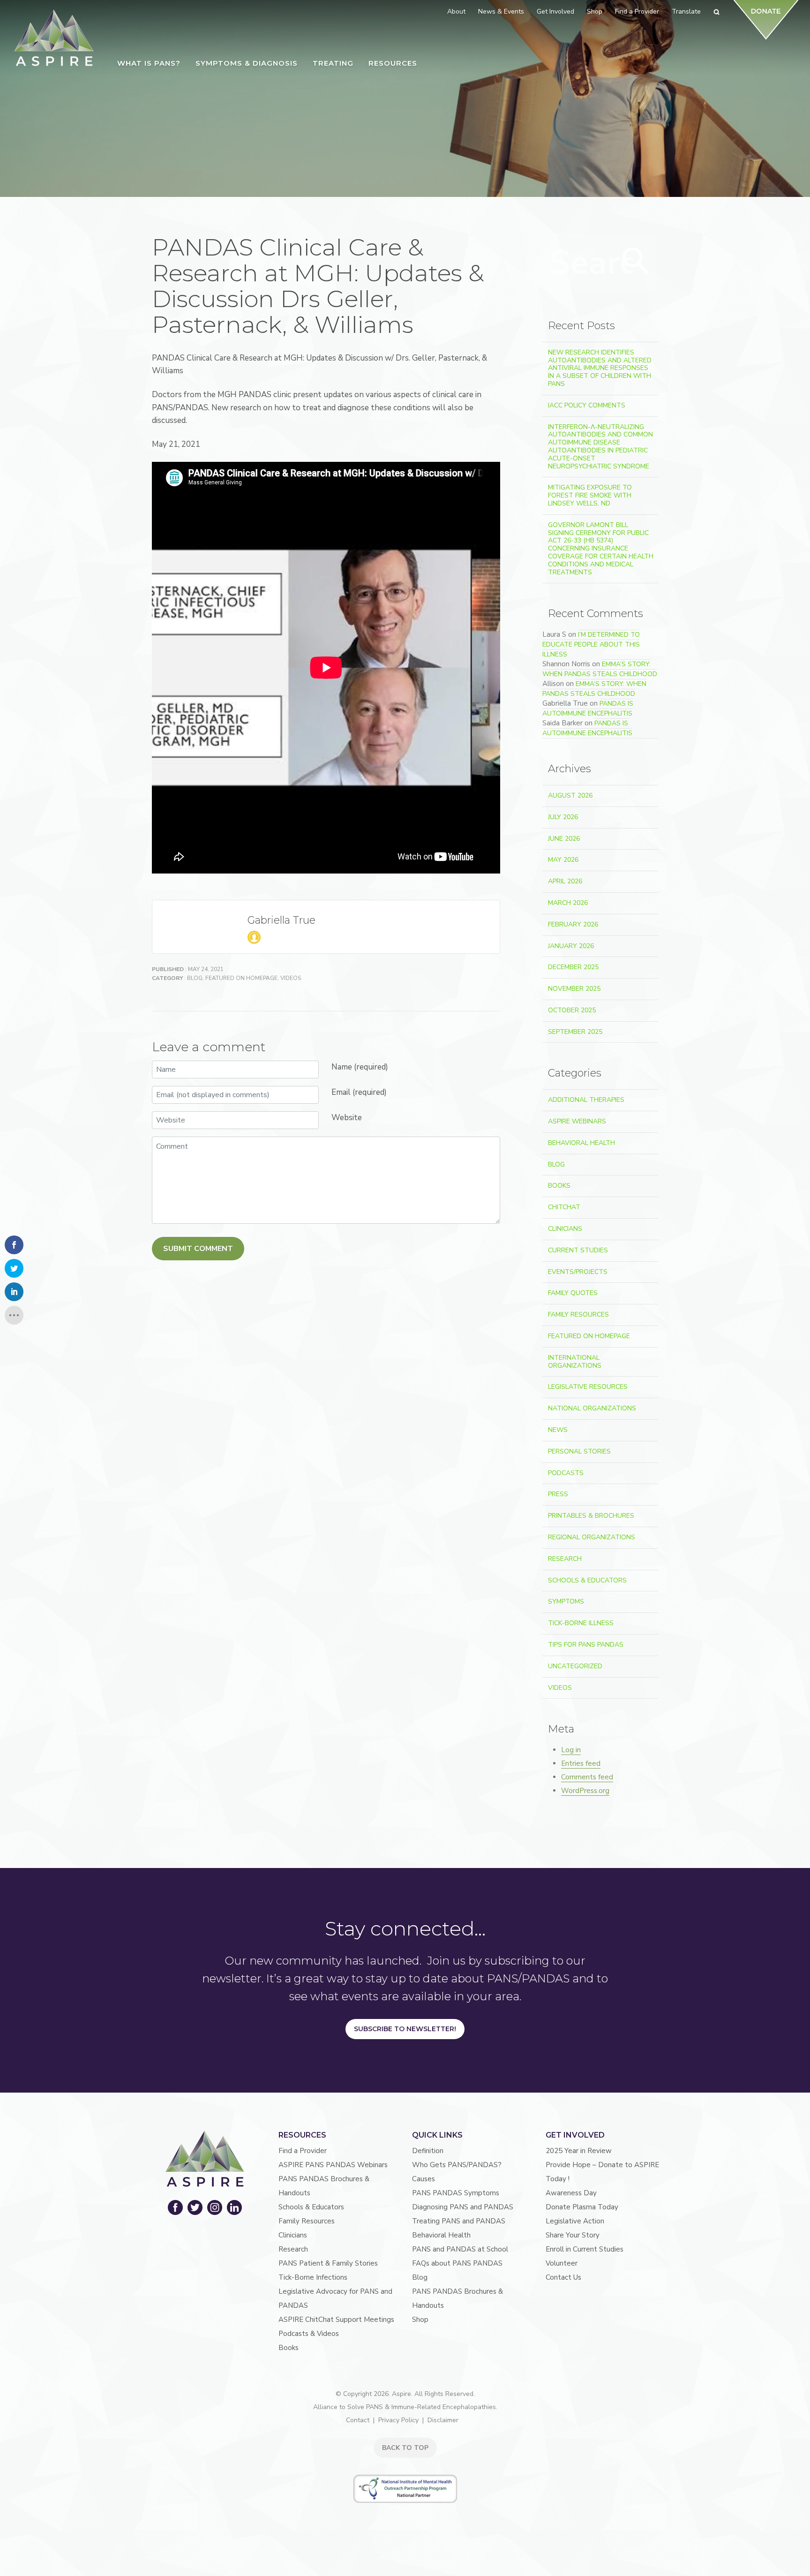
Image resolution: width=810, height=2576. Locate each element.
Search (636, 261)
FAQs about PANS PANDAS (457, 2263)
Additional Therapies (586, 1100)
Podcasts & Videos (309, 2334)
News (558, 1430)
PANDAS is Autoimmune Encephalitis (588, 708)
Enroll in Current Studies (585, 2249)
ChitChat (564, 1207)
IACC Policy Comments (587, 405)
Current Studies (578, 1250)
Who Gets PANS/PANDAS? (457, 2165)
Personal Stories (579, 1451)
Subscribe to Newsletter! (405, 2029)
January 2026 (571, 946)
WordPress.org (585, 1791)
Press (558, 1494)
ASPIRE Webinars (577, 1121)
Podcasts (566, 1473)
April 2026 (565, 881)
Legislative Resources (588, 1387)
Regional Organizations (592, 1537)
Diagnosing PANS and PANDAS (463, 2207)
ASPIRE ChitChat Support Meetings (336, 2320)
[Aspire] (54, 38)
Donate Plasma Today (582, 2207)
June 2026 (564, 839)
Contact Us (563, 2277)
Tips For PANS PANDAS (586, 1645)
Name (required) (360, 1067)
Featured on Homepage (241, 978)
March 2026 (568, 903)
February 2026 (573, 924)
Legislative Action (575, 2221)
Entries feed (581, 1763)
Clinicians (565, 1229)
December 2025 (573, 967)
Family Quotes (573, 1293)
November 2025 (574, 989)
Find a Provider (303, 2151)
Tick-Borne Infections (313, 2277)
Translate (686, 11)
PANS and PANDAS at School (460, 2249)
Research (565, 1559)
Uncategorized (575, 1666)
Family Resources (578, 1314)
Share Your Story (573, 2235)
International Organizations (575, 1362)
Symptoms (566, 1601)
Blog (195, 978)
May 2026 (563, 860)
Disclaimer (443, 2420)
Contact (358, 2420)
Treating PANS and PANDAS (459, 2221)
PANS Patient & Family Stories (328, 2263)
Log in (571, 1750)
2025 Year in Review (579, 2151)
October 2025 (572, 1010)
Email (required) (359, 1092)
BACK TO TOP (405, 2448)
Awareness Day (571, 2193)
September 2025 (575, 1032)
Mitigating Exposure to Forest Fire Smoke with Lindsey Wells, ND (590, 495)
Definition (428, 2151)
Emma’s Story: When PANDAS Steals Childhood (600, 669)
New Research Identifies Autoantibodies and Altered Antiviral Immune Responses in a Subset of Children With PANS (600, 368)
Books (559, 1186)
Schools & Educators (587, 1580)
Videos (291, 978)
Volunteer (562, 2263)
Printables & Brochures (591, 1516)
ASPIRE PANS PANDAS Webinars (333, 2165)
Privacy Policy (398, 2420)
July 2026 (563, 817)
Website (347, 1118)
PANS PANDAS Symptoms (456, 2193)
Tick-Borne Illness (581, 1623)
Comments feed (587, 1777)
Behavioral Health (581, 1143)
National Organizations (592, 1408)
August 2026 (570, 795)
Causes (424, 2179)
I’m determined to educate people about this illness (591, 644)
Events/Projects (578, 1272)
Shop (420, 2320)
